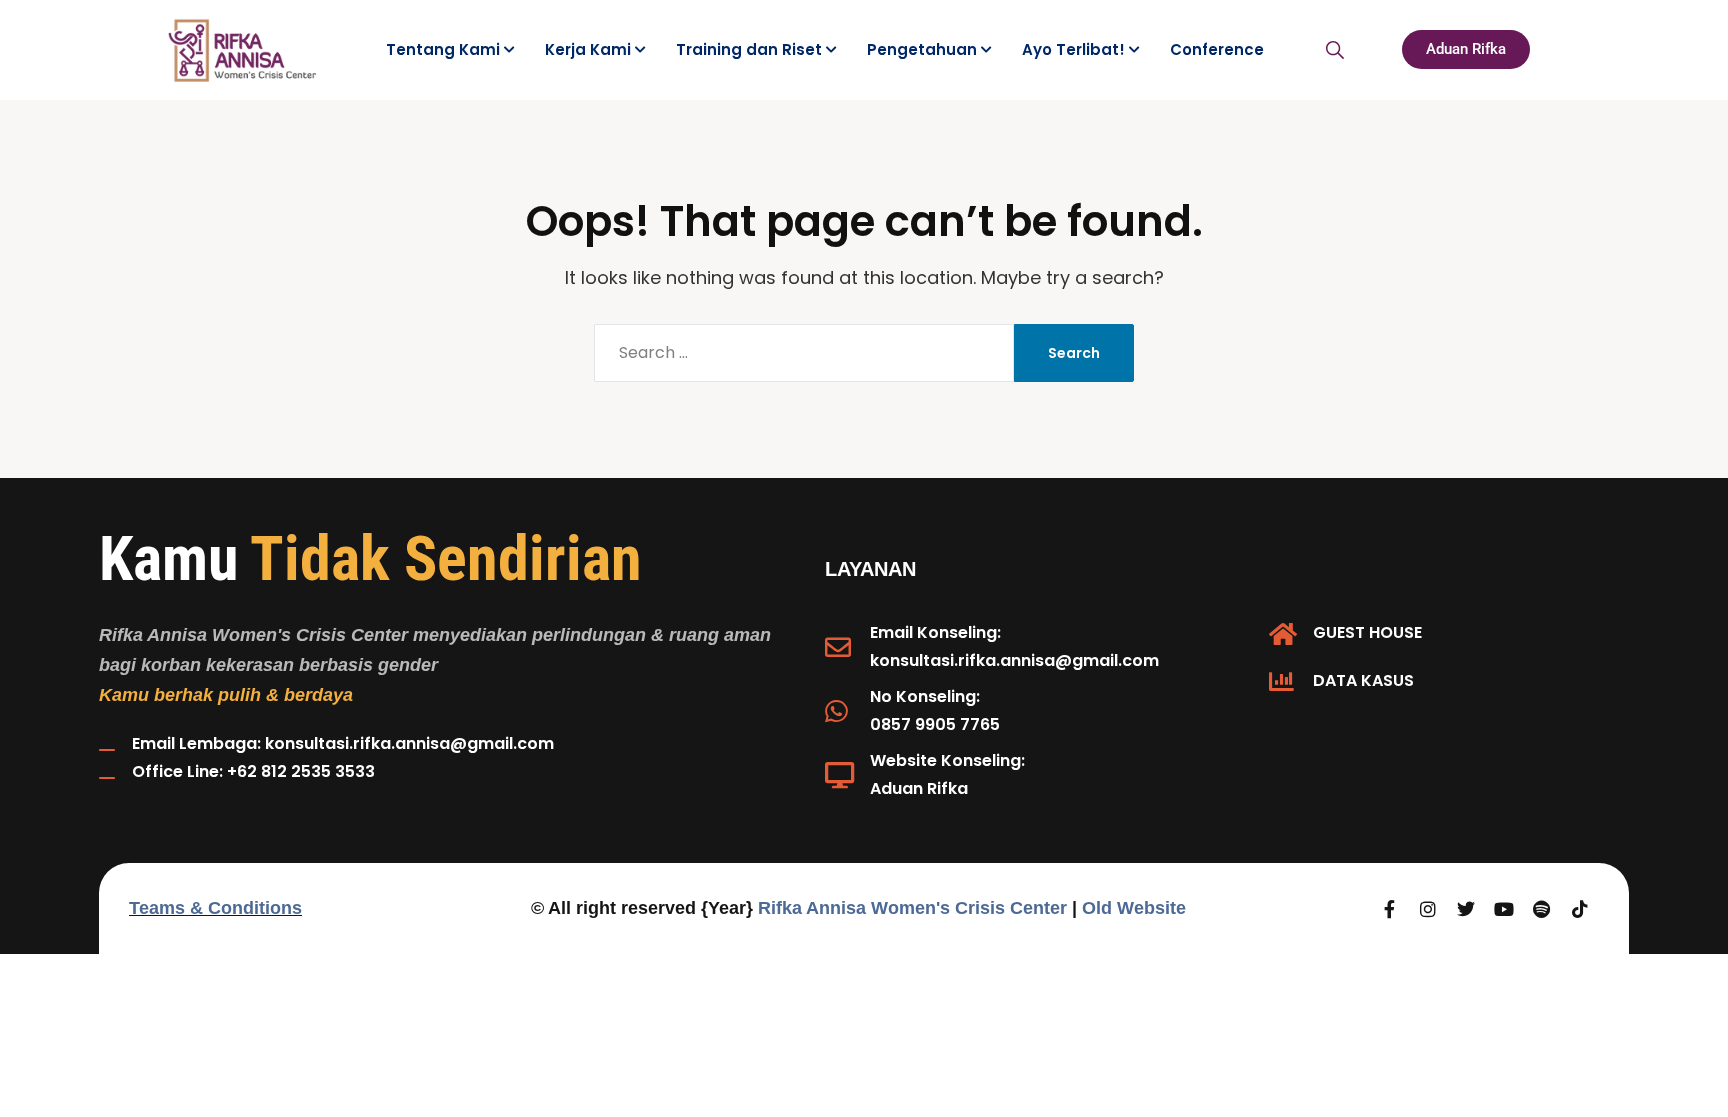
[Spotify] (1542, 909)
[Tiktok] (1580, 909)
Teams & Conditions (215, 908)
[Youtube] (1504, 909)
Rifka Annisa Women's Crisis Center (912, 908)
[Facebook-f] (1390, 909)
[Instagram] (1428, 909)
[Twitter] (1466, 909)
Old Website (1134, 908)
